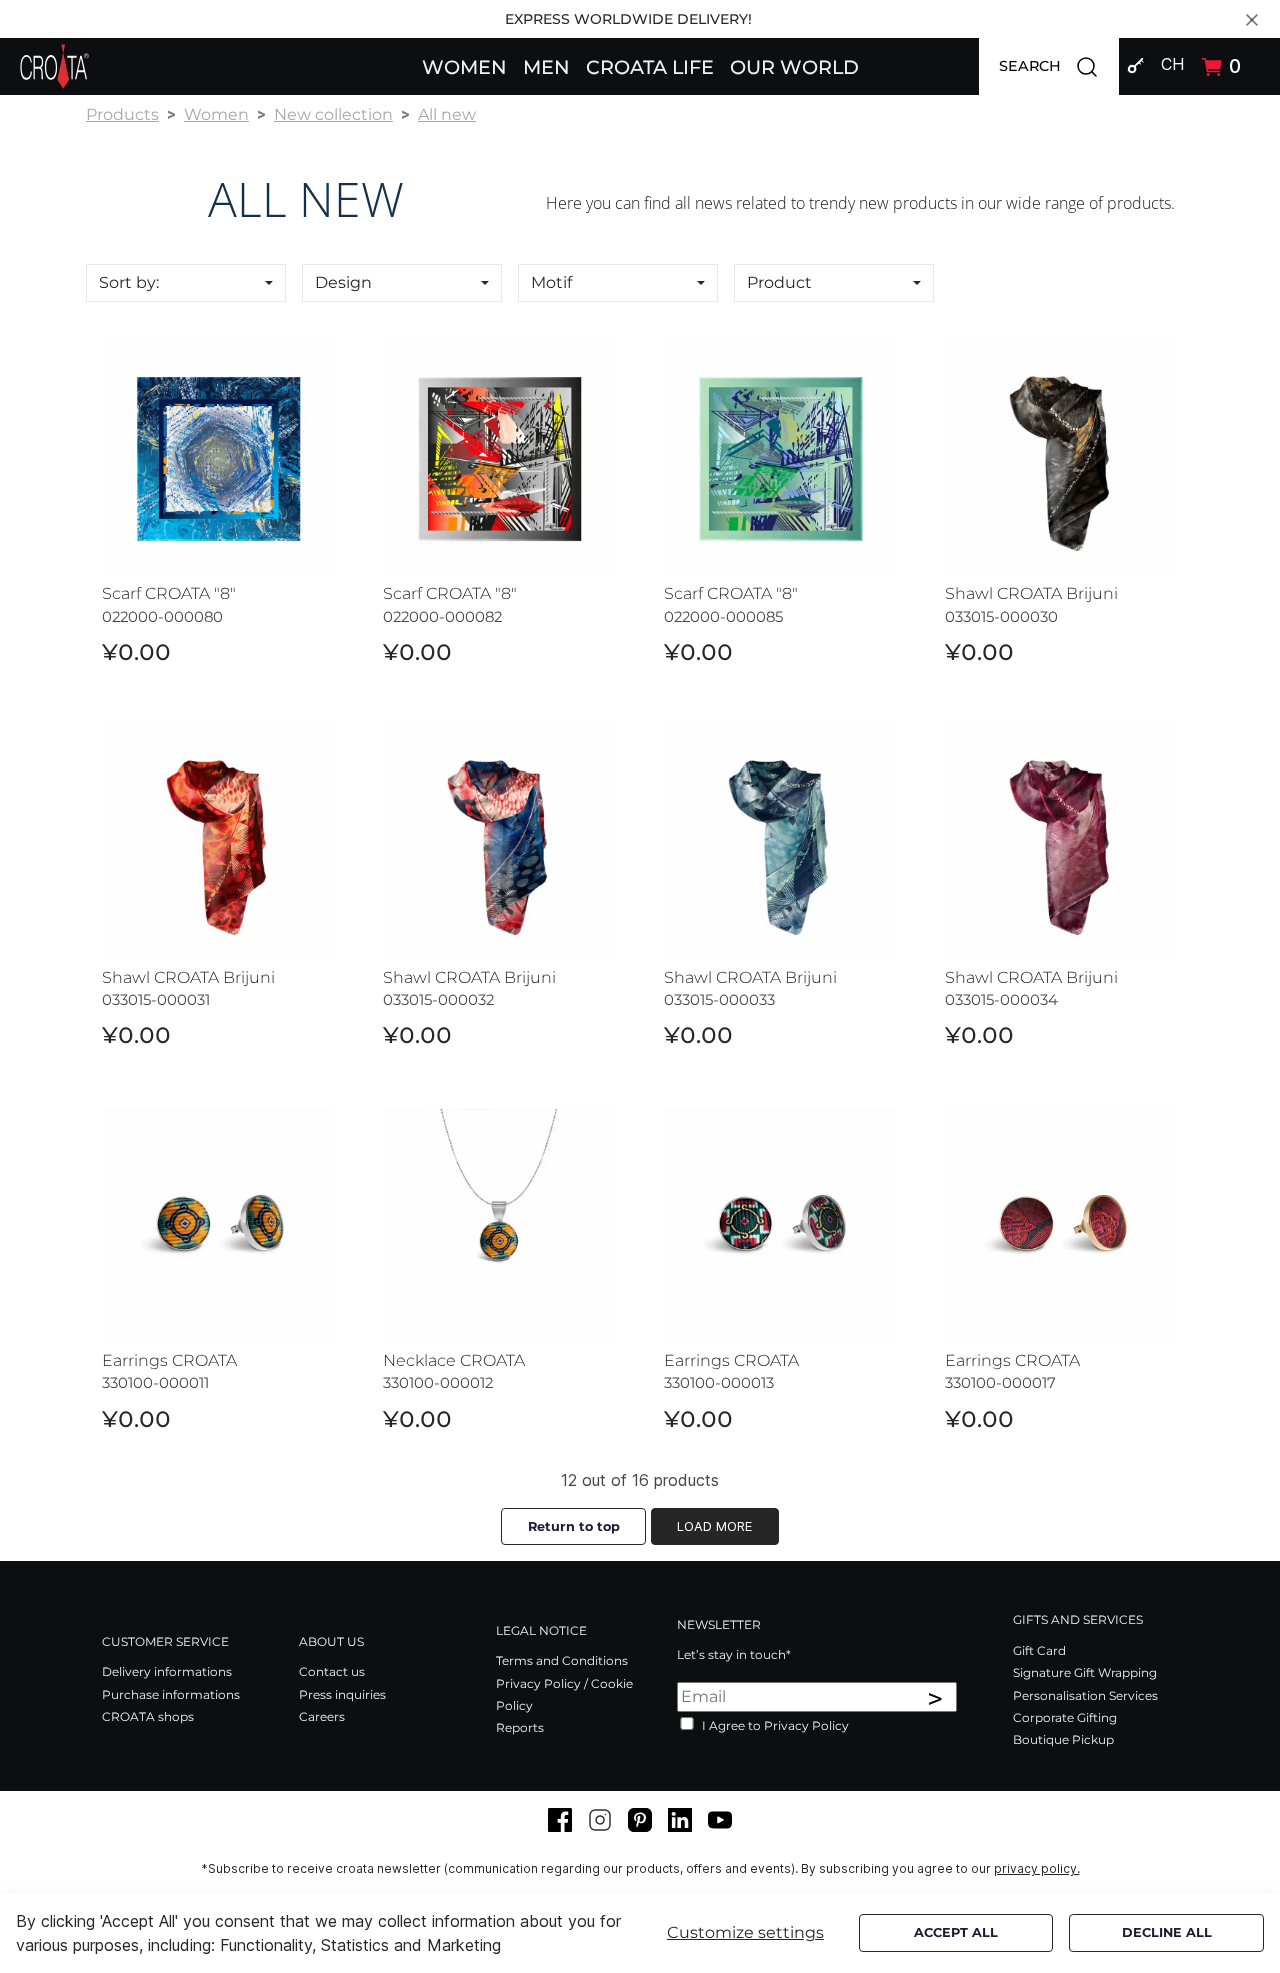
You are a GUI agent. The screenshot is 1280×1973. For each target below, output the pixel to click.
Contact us (332, 1671)
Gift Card (1039, 1650)
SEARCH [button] (1059, 65)
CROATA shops (148, 1716)
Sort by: (129, 282)
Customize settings (745, 1932)
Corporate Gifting (1065, 1717)
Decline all (1167, 1932)
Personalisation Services (1085, 1695)
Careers (322, 1716)
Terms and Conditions (562, 1660)
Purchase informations (171, 1694)
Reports (520, 1727)
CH (1172, 64)
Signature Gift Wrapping (1085, 1672)
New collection (333, 114)
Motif (551, 282)
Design (343, 282)
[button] (464, 66)
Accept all (956, 1932)
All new (447, 114)
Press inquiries (342, 1694)
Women (216, 114)
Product (779, 282)
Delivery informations (167, 1671)
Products (122, 114)
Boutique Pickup (1063, 1739)
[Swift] (54, 66)
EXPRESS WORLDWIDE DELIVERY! (628, 19)
